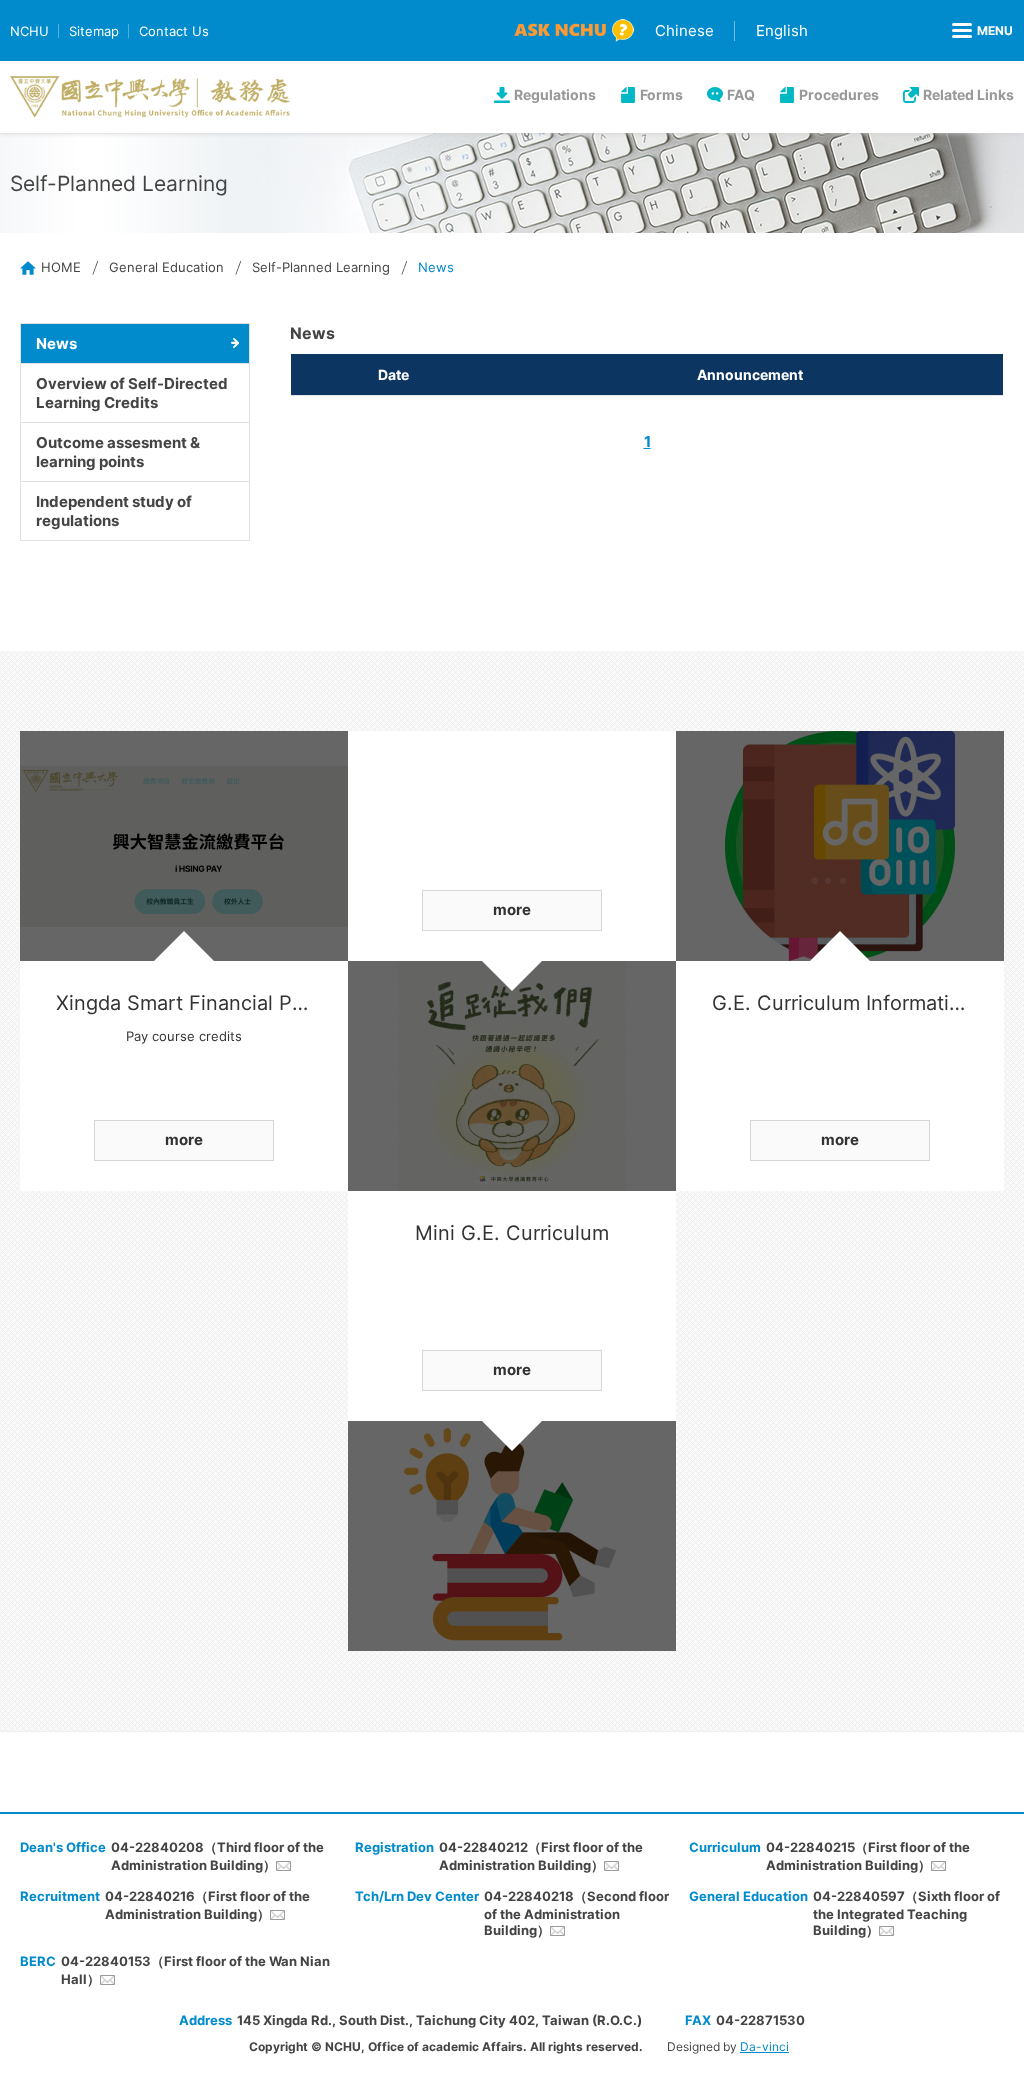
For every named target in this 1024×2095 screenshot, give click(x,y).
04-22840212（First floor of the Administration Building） (541, 1856)
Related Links (968, 94)
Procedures (839, 94)
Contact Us (174, 31)
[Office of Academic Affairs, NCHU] (150, 97)
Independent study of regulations (114, 511)
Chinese (684, 30)
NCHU (29, 31)
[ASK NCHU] (574, 30)
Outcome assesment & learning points (118, 452)
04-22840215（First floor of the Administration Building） (868, 1856)
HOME (61, 267)
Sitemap (94, 31)
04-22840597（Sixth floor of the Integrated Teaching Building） (906, 1913)
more (184, 1139)
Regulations (555, 94)
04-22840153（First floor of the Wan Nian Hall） (195, 1970)
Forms (661, 94)
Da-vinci (764, 2046)
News (56, 343)
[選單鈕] (982, 31)
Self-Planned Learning (321, 267)
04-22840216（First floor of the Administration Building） (207, 1905)
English (782, 30)
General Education (166, 267)
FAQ (741, 94)
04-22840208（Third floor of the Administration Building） (217, 1856)
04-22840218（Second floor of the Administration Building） (576, 1913)
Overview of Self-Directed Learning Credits (132, 393)
